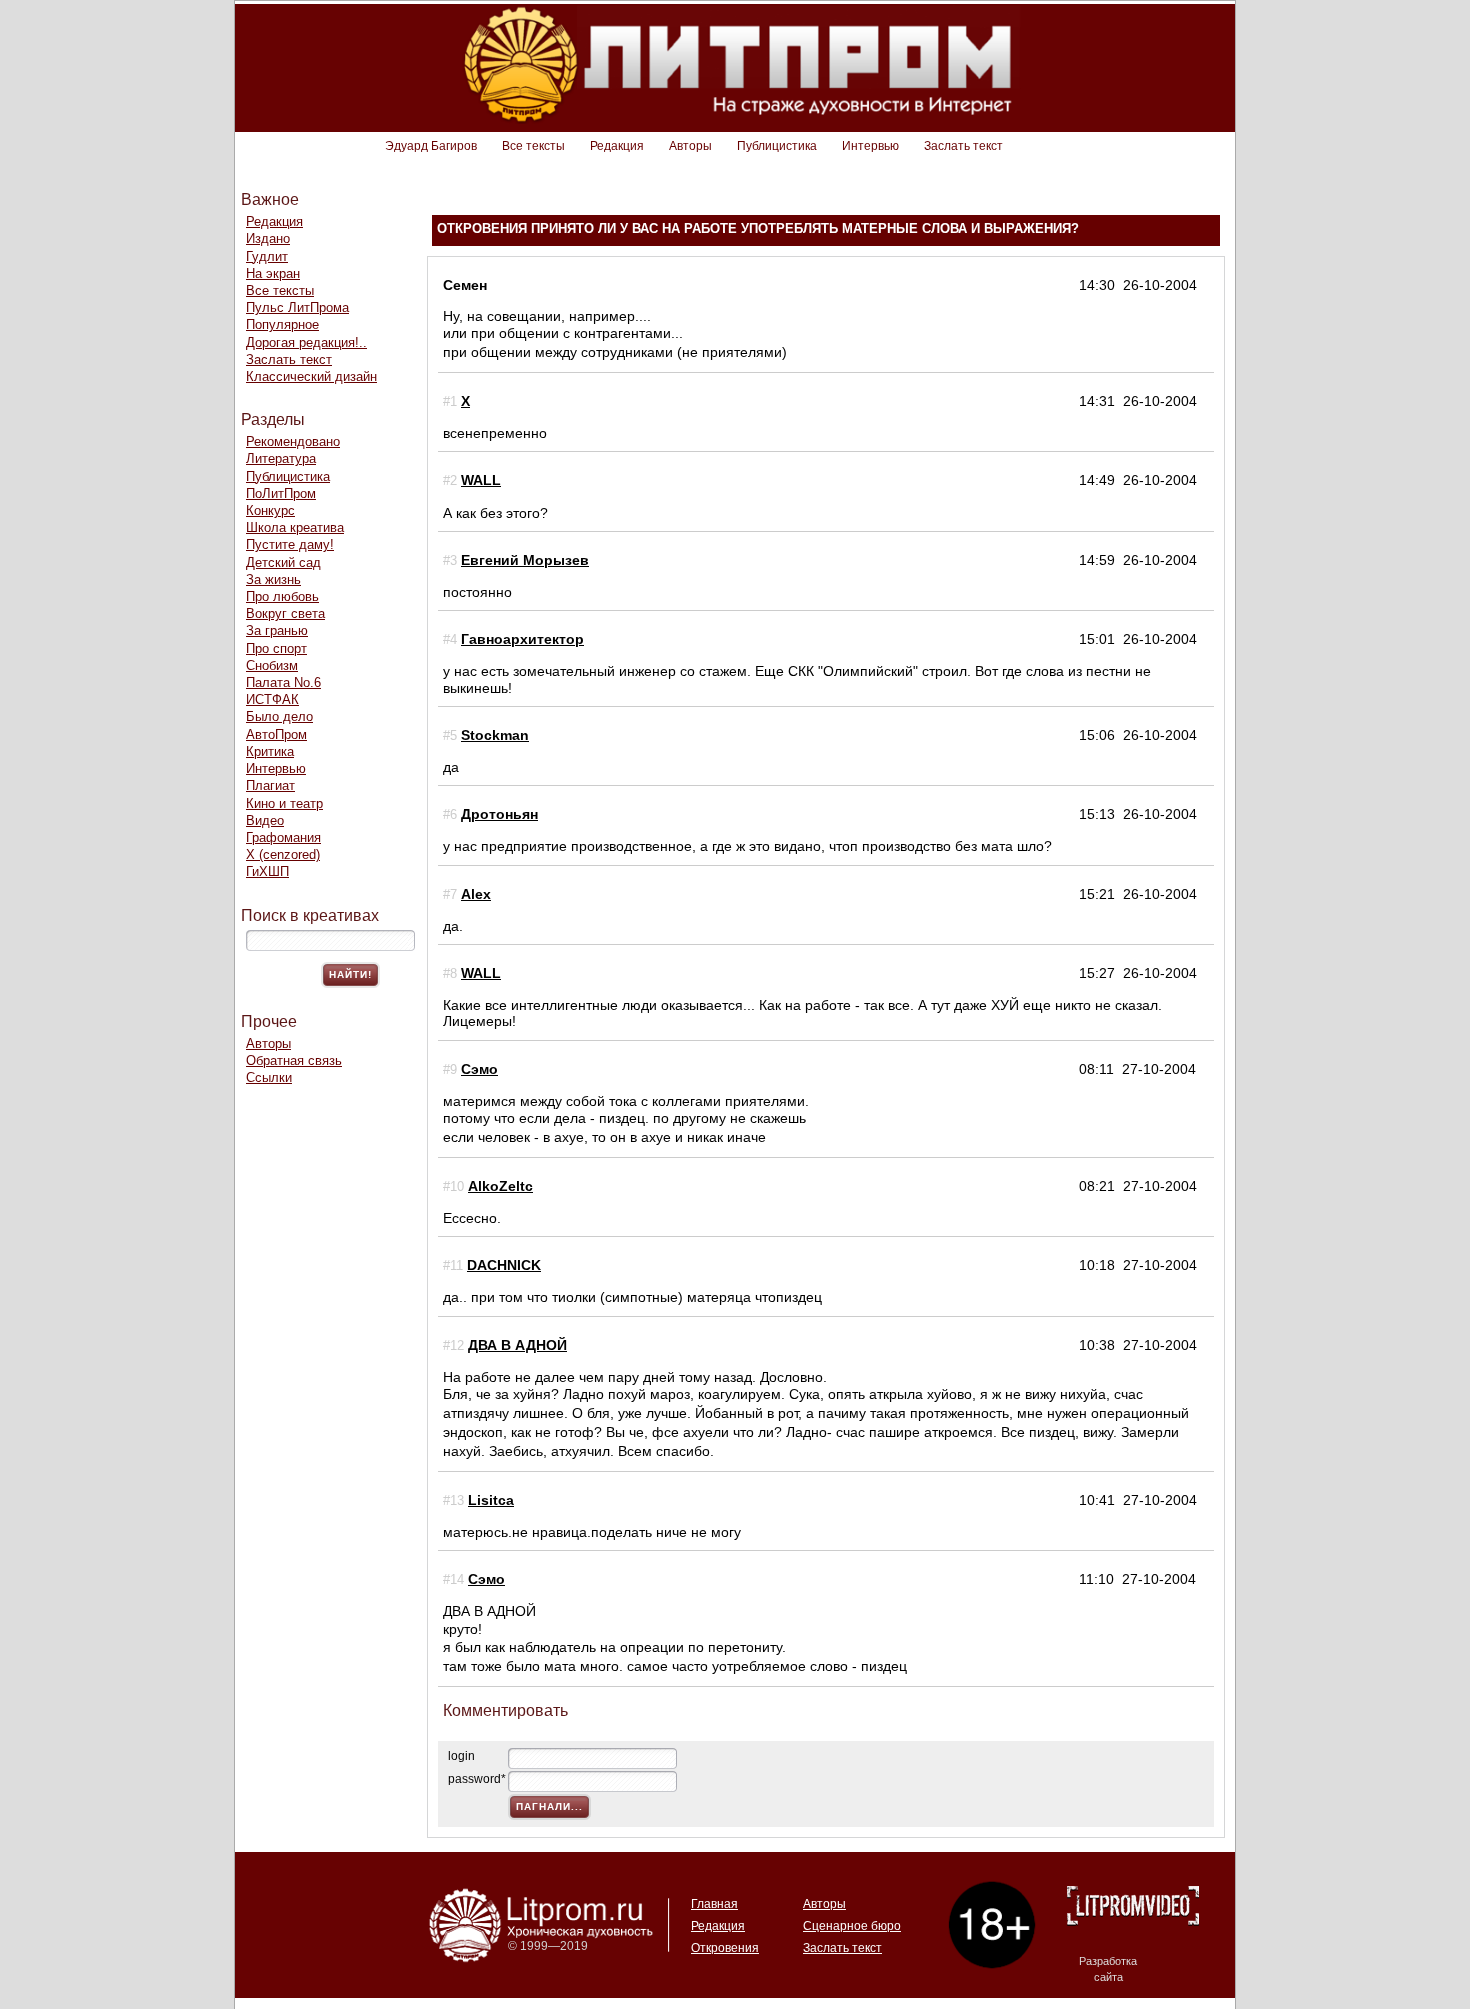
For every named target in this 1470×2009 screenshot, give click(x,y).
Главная (714, 1904)
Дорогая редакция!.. (306, 342)
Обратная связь (294, 1060)
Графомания (283, 837)
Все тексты (533, 146)
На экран (273, 273)
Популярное (282, 324)
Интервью (870, 146)
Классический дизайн (311, 376)
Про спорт (276, 648)
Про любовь (282, 596)
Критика (270, 751)
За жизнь (273, 579)
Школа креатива (295, 527)
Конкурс (270, 510)
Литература (281, 458)
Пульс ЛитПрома (297, 307)
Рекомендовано (293, 441)
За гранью (277, 630)
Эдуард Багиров (431, 146)
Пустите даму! (290, 544)
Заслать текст (963, 146)
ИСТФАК (272, 699)
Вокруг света (285, 613)
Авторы (690, 146)
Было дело (279, 716)
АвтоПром (276, 734)
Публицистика (777, 146)
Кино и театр (284, 803)
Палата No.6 (283, 682)
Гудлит (267, 256)
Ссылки (269, 1077)
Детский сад (283, 562)
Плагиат (270, 785)
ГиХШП (267, 871)
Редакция (617, 146)
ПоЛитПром (281, 493)
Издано (268, 238)
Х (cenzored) (283, 854)
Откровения (725, 1948)
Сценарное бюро (852, 1926)
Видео (265, 820)
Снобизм (272, 665)
